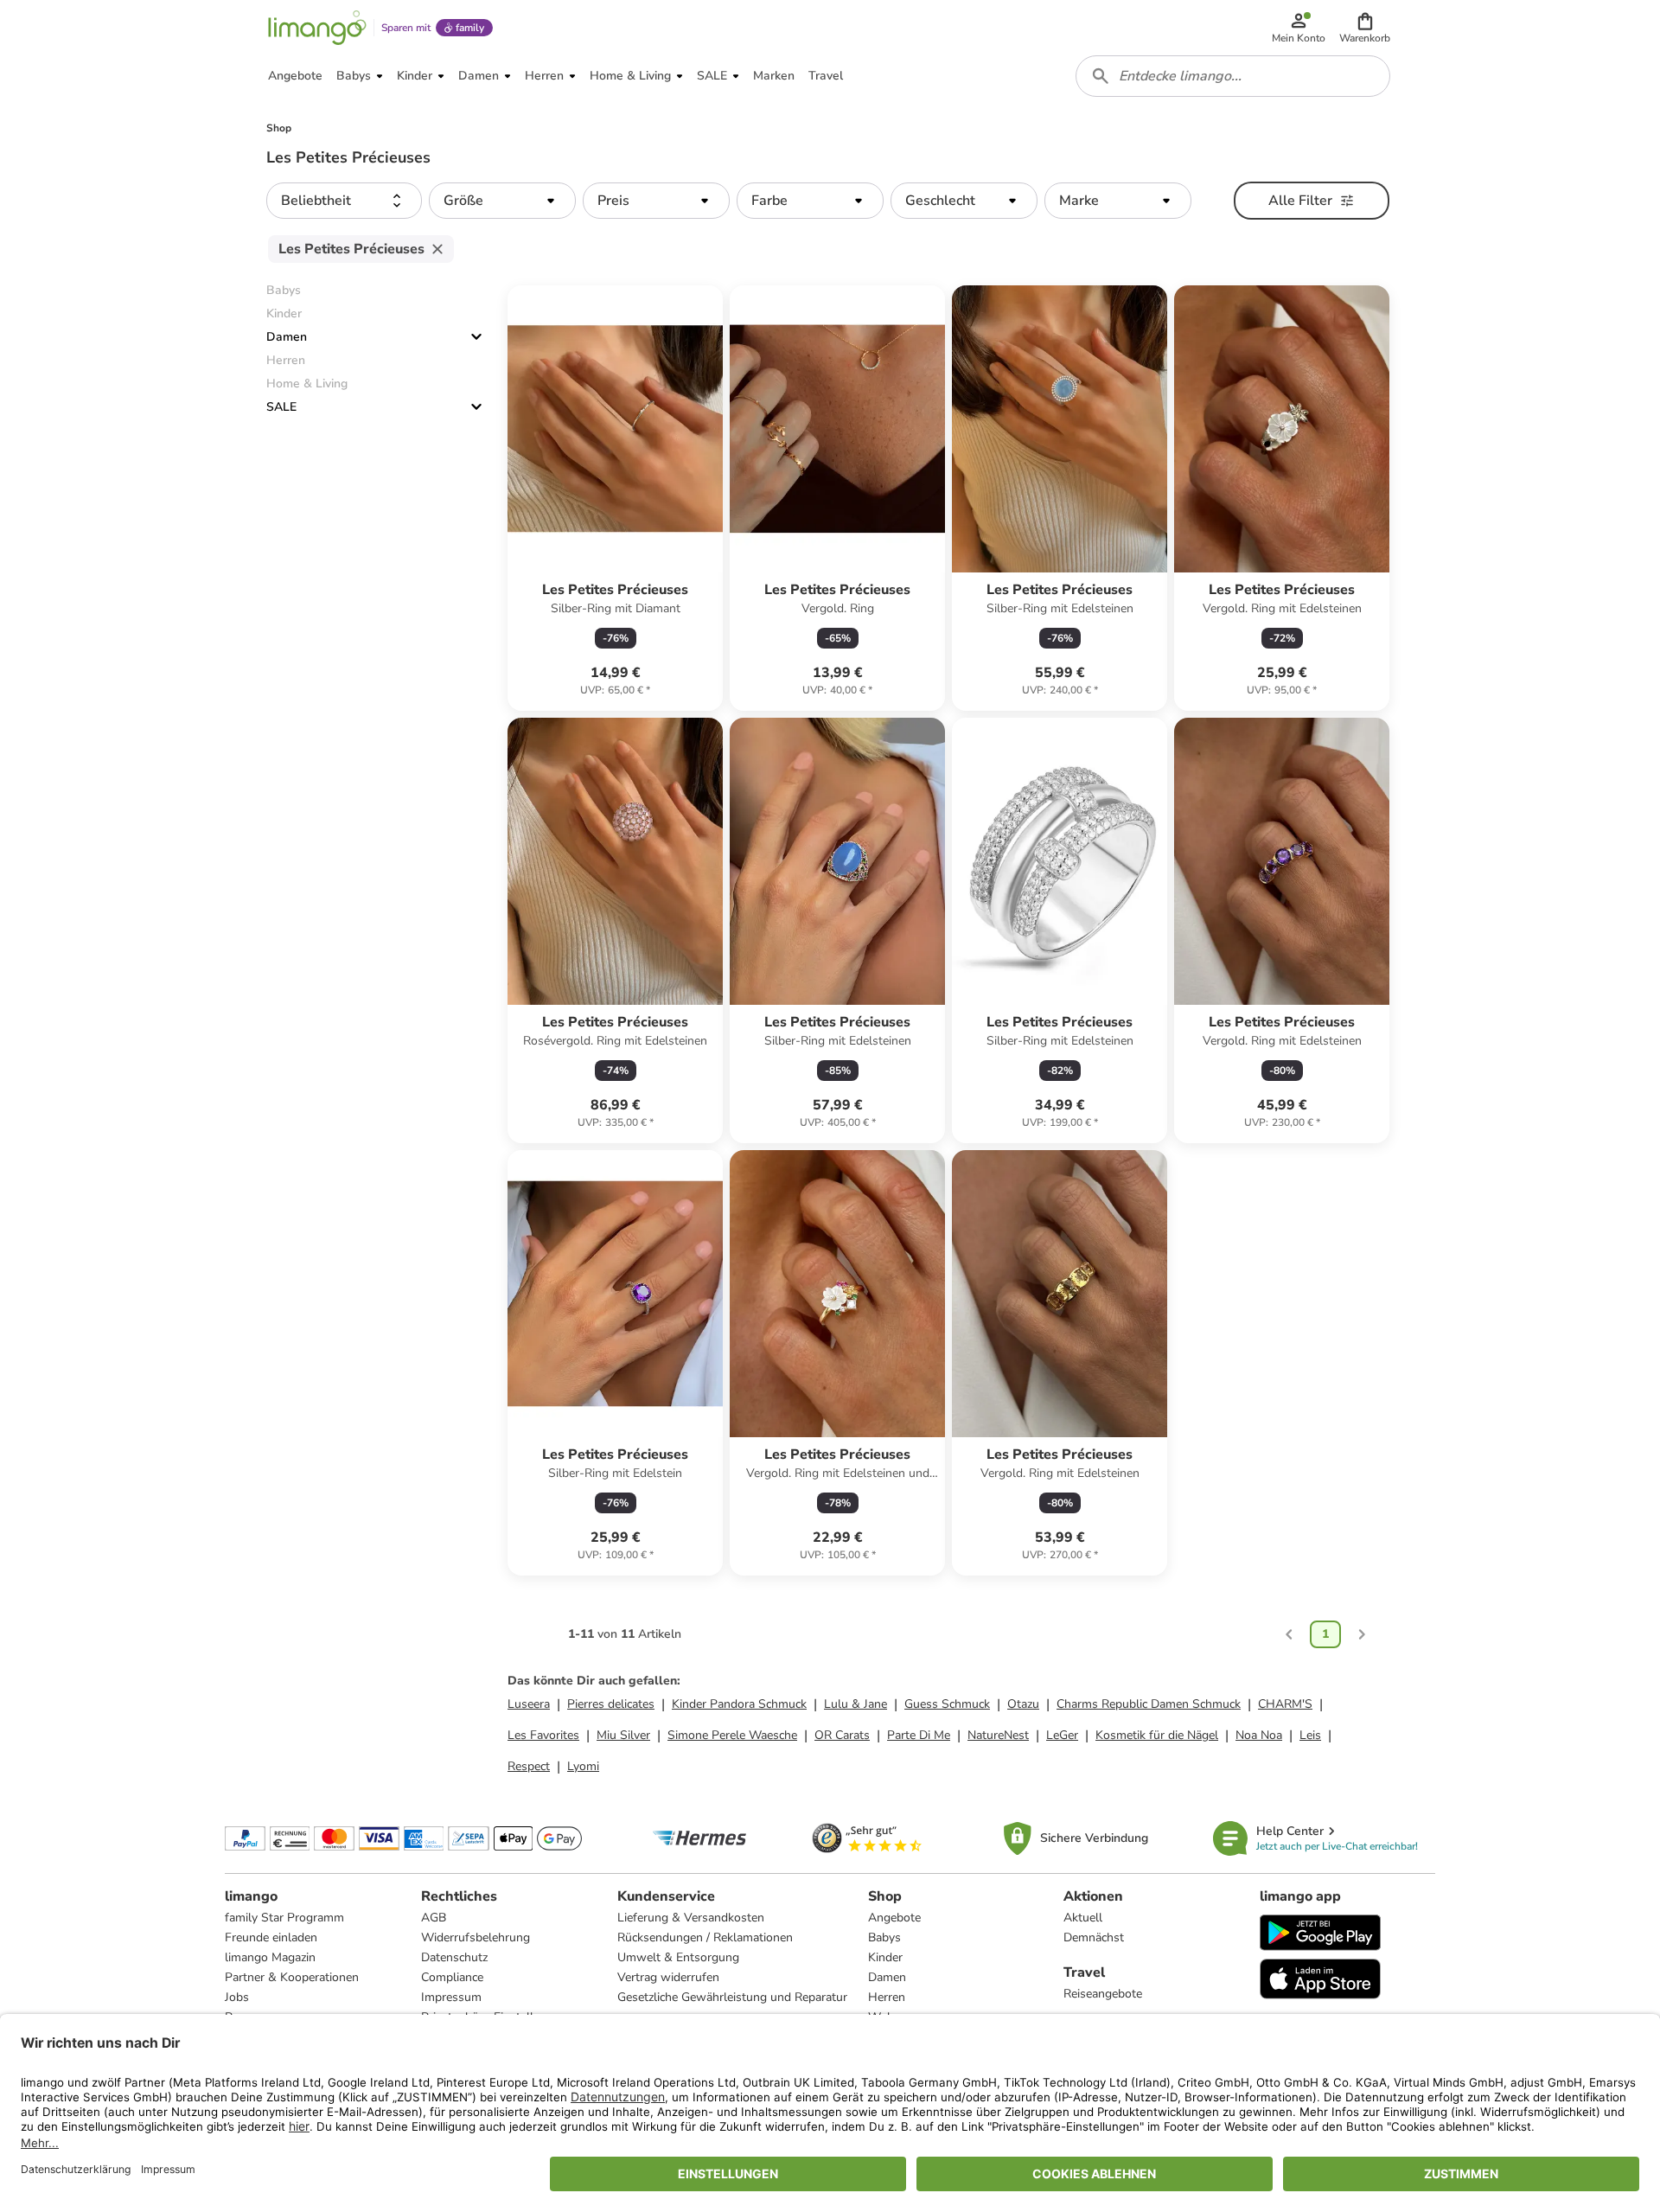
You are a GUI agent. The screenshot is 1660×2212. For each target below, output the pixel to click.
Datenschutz (454, 1957)
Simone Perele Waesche (732, 1735)
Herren (887, 1997)
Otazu (1023, 1704)
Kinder (885, 1957)
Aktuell (1083, 1918)
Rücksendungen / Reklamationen (705, 1937)
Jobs (237, 1997)
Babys (884, 1937)
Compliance (452, 1977)
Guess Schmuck (947, 1704)
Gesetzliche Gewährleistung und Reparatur (732, 1997)
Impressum (451, 1997)
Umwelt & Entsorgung (678, 1957)
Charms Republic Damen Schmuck (1149, 1704)
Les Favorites (543, 1735)
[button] (1365, 28)
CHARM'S (1285, 1704)
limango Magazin (270, 1957)
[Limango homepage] (317, 28)
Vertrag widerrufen (668, 1977)
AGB (434, 1918)
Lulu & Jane (856, 1704)
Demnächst (1094, 1937)
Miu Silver (623, 1735)
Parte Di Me (919, 1735)
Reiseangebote (1103, 1994)
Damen (287, 337)
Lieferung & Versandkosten (691, 1918)
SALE (281, 407)
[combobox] (1233, 76)
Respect (529, 1766)
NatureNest (998, 1735)
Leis (1310, 1735)
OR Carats (842, 1735)
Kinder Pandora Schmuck (739, 1704)
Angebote (894, 1918)
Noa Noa (1259, 1735)
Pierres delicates (611, 1704)
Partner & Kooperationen (292, 1977)
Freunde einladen (271, 1937)
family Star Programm (284, 1918)
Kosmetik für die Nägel (1157, 1735)
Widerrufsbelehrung (476, 1937)
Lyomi (583, 1766)
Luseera (529, 1704)
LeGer (1062, 1735)
